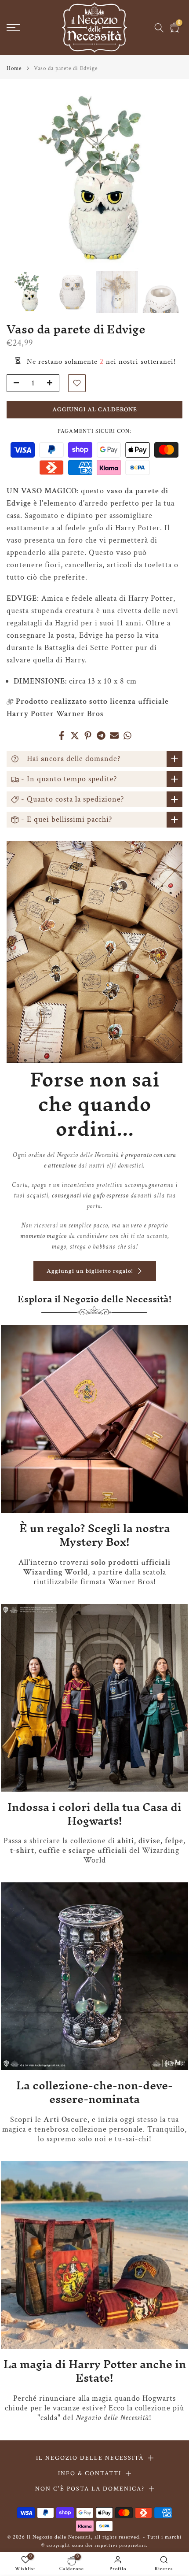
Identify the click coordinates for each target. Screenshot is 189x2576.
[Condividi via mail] (114, 735)
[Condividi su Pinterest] (88, 735)
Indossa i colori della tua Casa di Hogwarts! (94, 1814)
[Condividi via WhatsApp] (127, 735)
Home (14, 68)
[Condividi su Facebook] (62, 735)
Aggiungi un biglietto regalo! (90, 1271)
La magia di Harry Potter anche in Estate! (95, 2371)
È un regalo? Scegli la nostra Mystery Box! (95, 1535)
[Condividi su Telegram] (101, 735)
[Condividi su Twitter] (75, 735)
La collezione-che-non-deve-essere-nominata (94, 2092)
